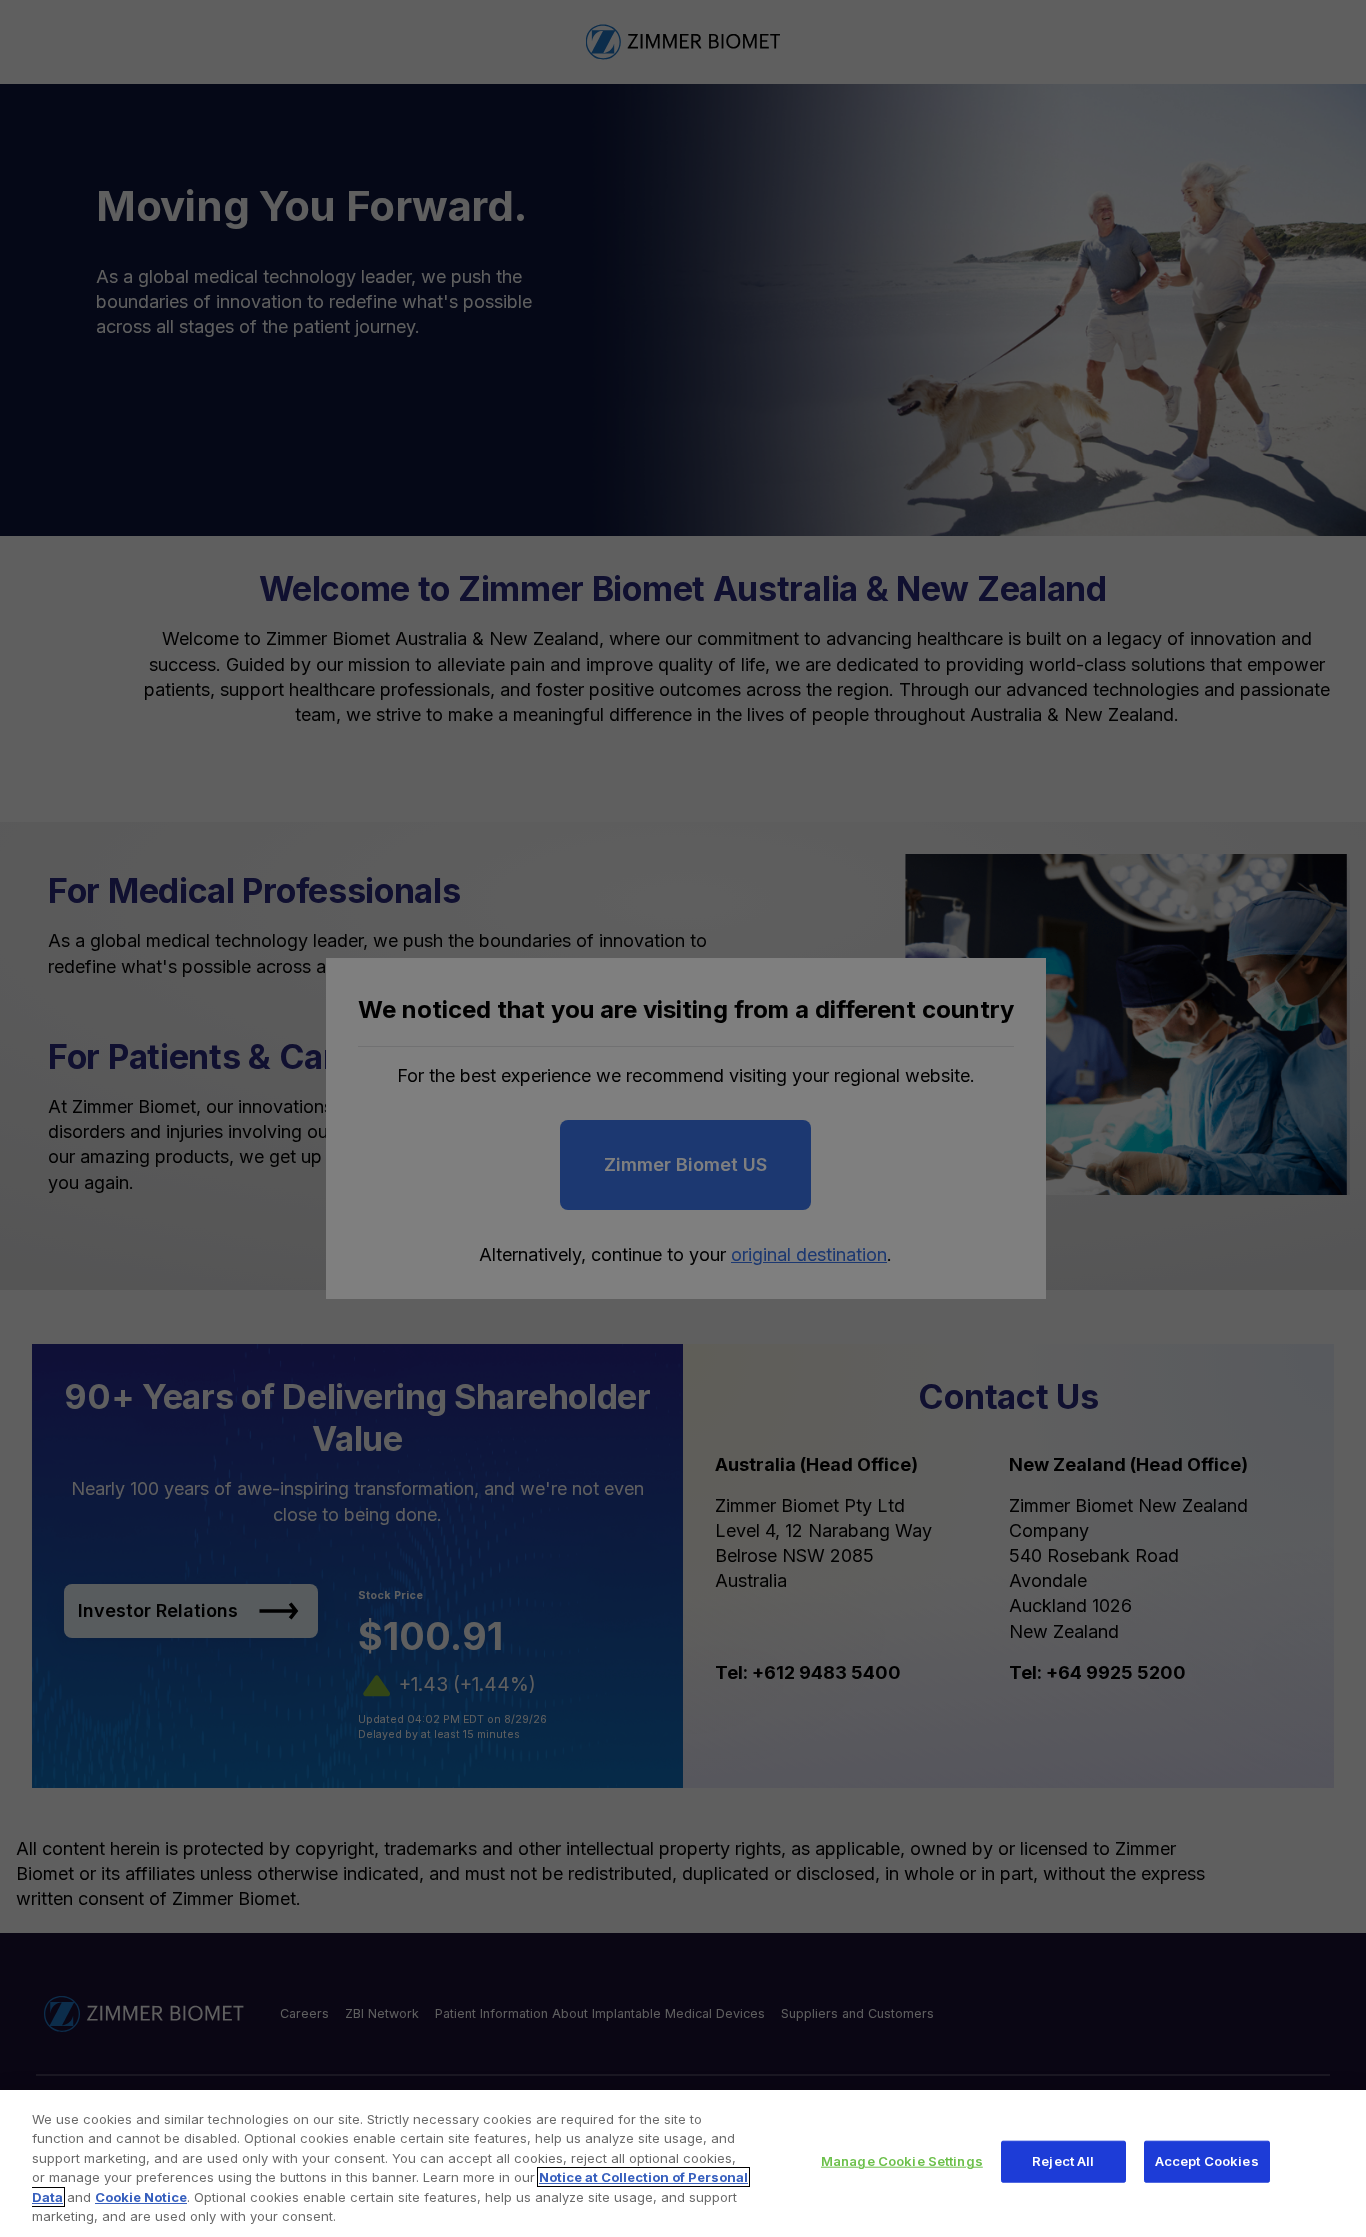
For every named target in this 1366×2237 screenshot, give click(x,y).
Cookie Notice (141, 2197)
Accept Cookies (1207, 2161)
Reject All (1063, 2161)
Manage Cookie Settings (902, 2161)
